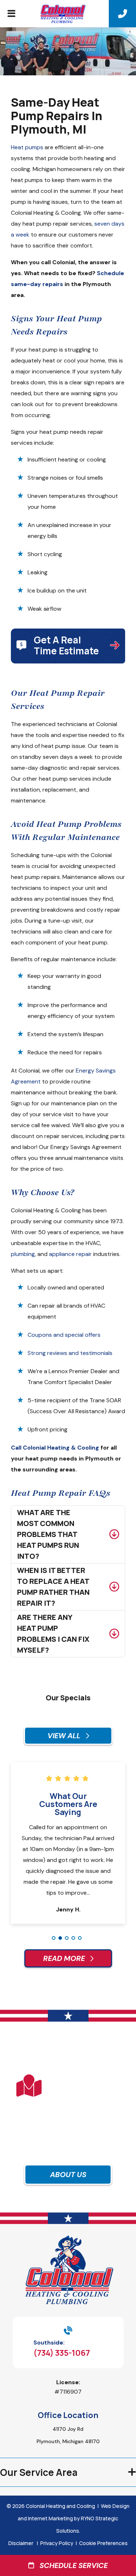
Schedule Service (71, 2565)
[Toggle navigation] (11, 15)
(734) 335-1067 (62, 2353)
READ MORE (65, 1958)
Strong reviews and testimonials (70, 1353)
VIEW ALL (65, 1736)
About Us (68, 2175)
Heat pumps (27, 147)
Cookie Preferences (103, 2543)
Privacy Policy (57, 2543)
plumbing (23, 1254)
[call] (123, 14)
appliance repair (70, 1254)
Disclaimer (21, 2543)
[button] (54, 1938)
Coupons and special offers (64, 1335)
